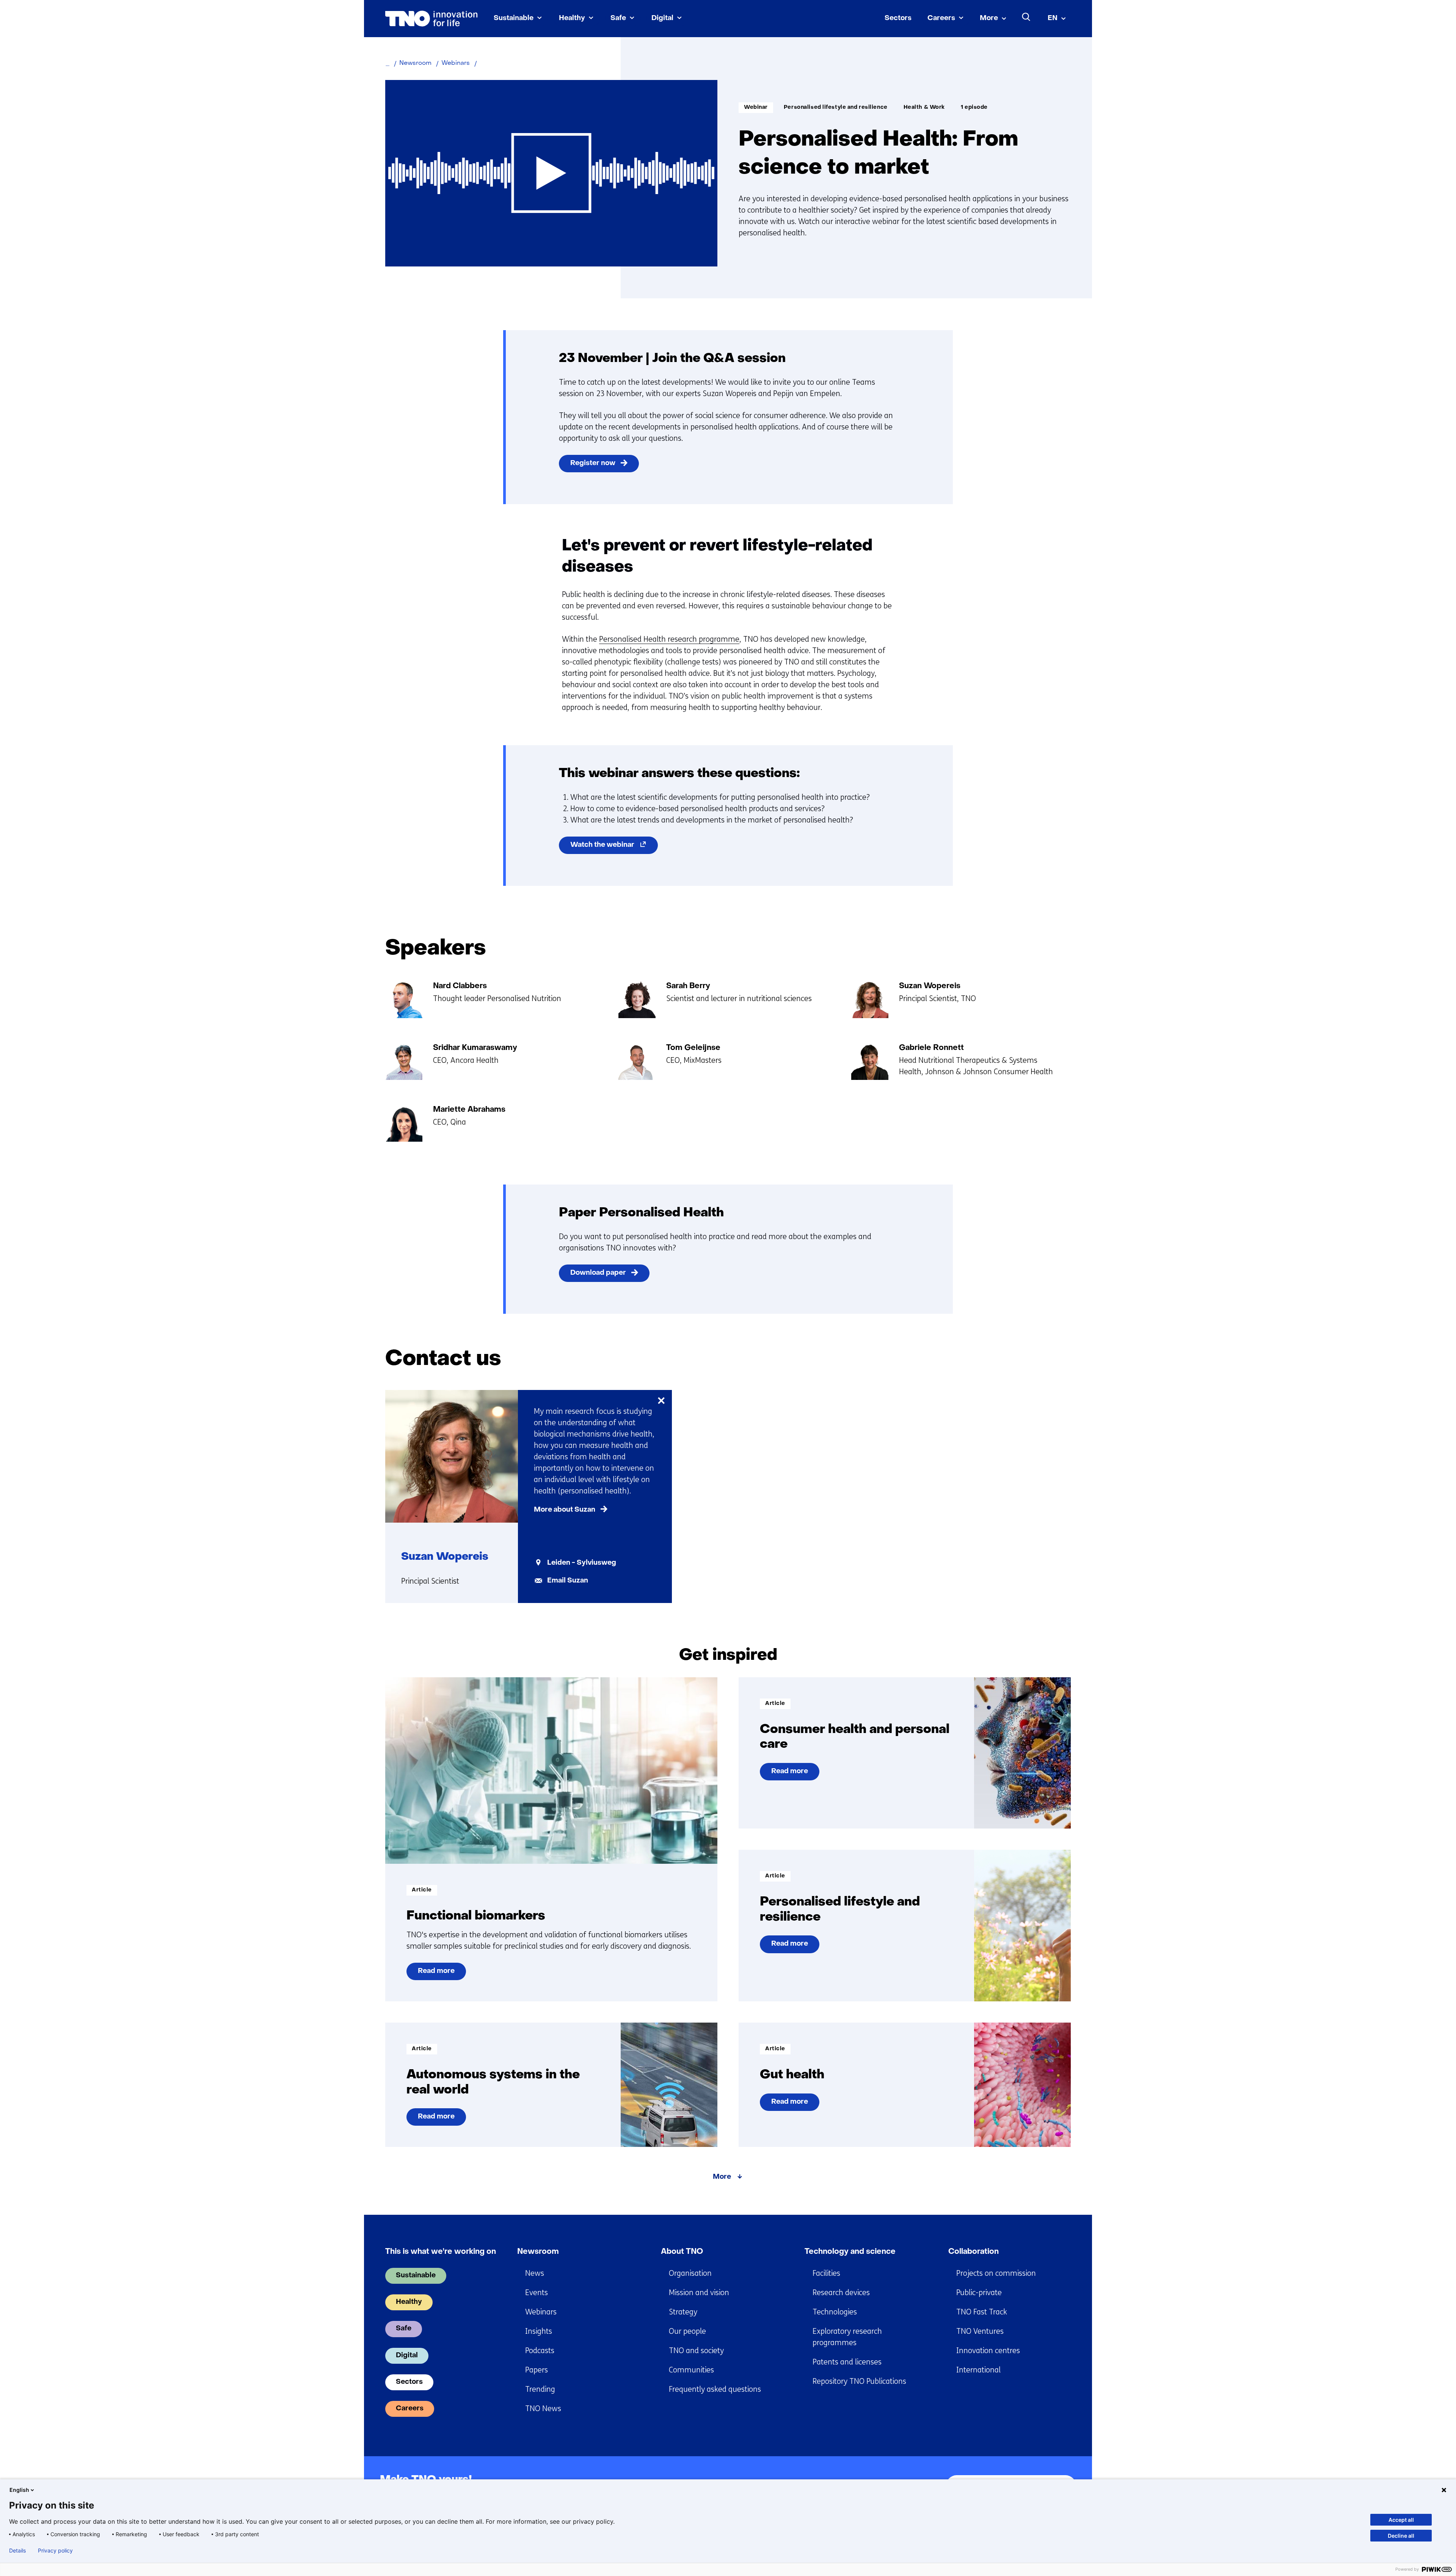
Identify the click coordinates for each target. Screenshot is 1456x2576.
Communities (691, 2370)
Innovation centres (988, 2351)
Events (537, 2293)
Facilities (826, 2273)
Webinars (541, 2312)
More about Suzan (565, 1510)
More (989, 18)
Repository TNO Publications (859, 2381)
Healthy (572, 18)
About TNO (682, 2252)
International (978, 2370)
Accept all (1401, 2520)
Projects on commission (996, 2273)
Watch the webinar (614, 848)
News (535, 2273)
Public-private (979, 2293)
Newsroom (538, 2252)
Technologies (835, 2312)
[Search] (1026, 17)
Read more (437, 1974)
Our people (687, 2331)
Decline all (1401, 2536)
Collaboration (974, 2252)
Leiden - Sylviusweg (582, 1563)
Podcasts (540, 2351)
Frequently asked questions (715, 2389)
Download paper (598, 1273)
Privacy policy (55, 2551)
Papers (537, 2370)
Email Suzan (568, 1581)
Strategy (683, 2312)
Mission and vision (699, 2293)
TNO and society (696, 2351)
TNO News (543, 2409)
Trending (540, 2389)
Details (17, 2551)
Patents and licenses (847, 2362)
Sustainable (514, 18)
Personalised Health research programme (669, 639)
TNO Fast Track (982, 2312)
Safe (618, 18)
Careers (941, 18)
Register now (593, 463)
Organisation (690, 2273)
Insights (539, 2331)
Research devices (841, 2293)
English (19, 2490)
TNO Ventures (980, 2331)
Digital (662, 18)
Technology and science (850, 2252)
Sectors (898, 18)
